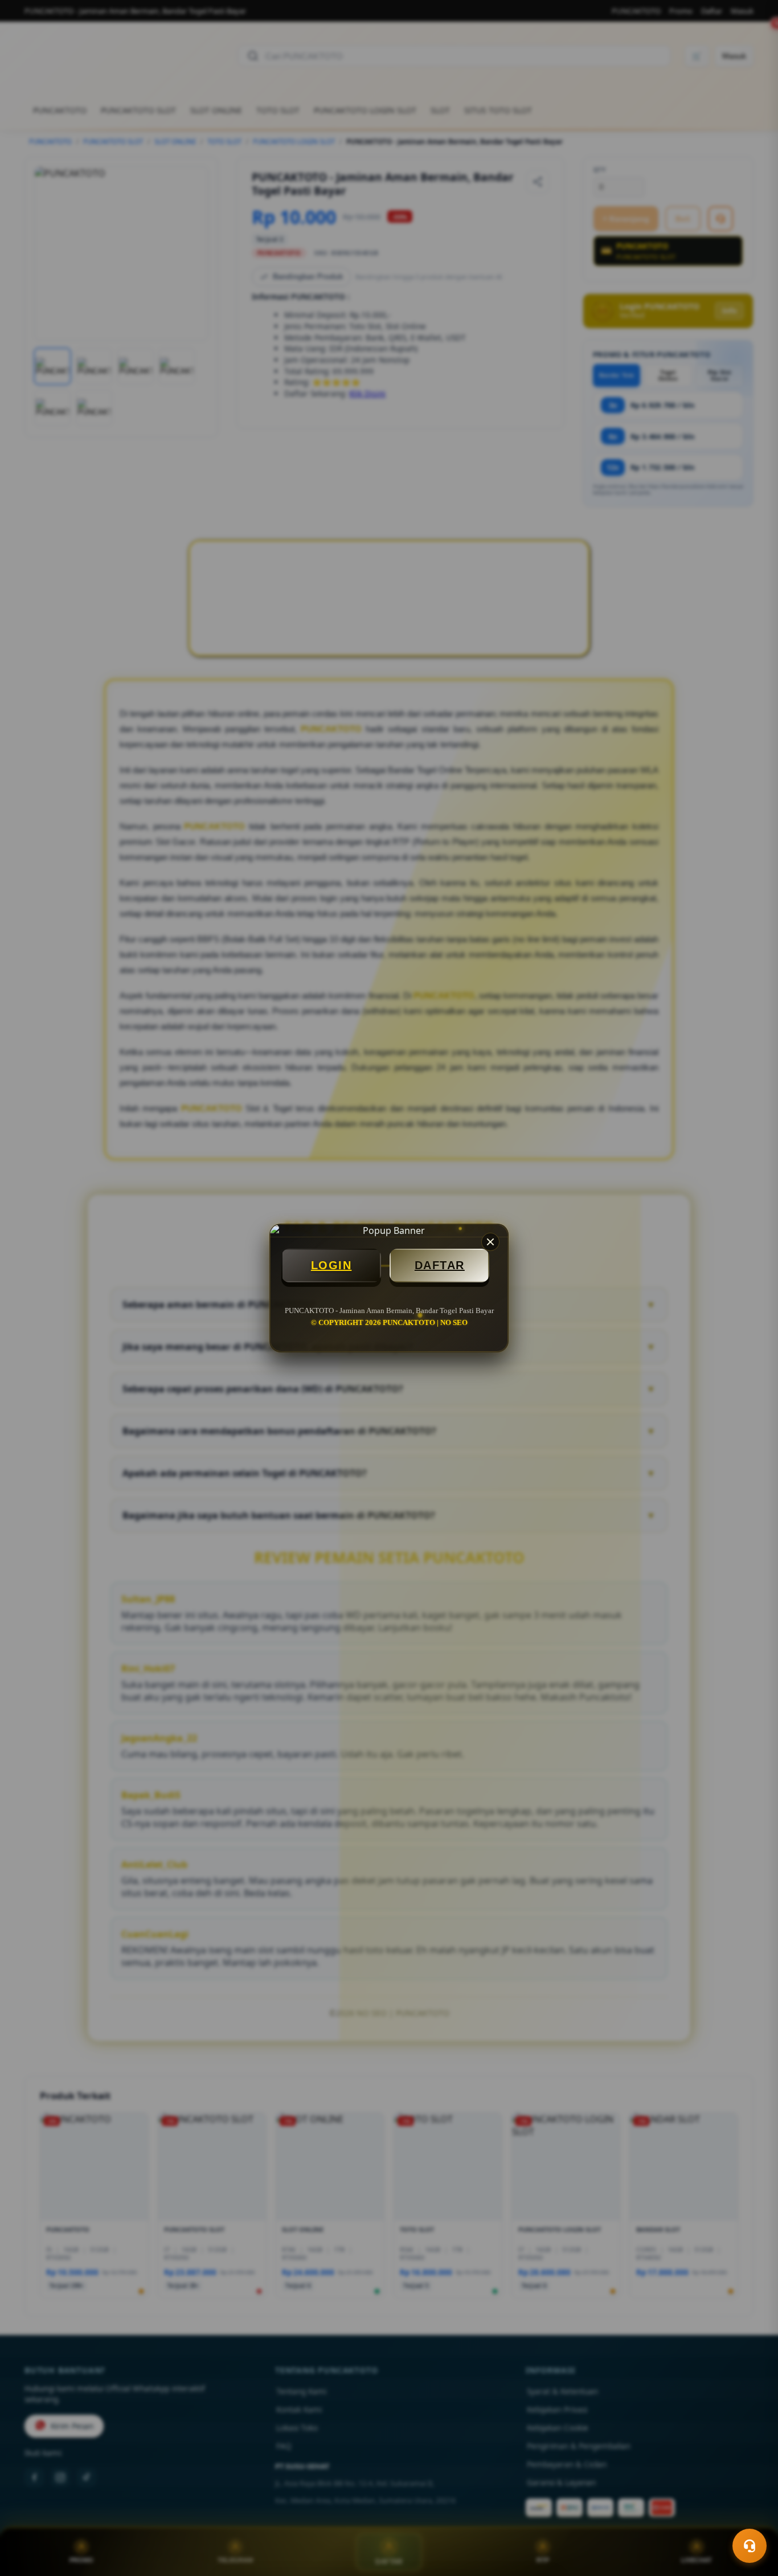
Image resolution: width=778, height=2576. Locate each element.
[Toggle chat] (750, 2546)
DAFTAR (440, 1265)
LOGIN (331, 1265)
